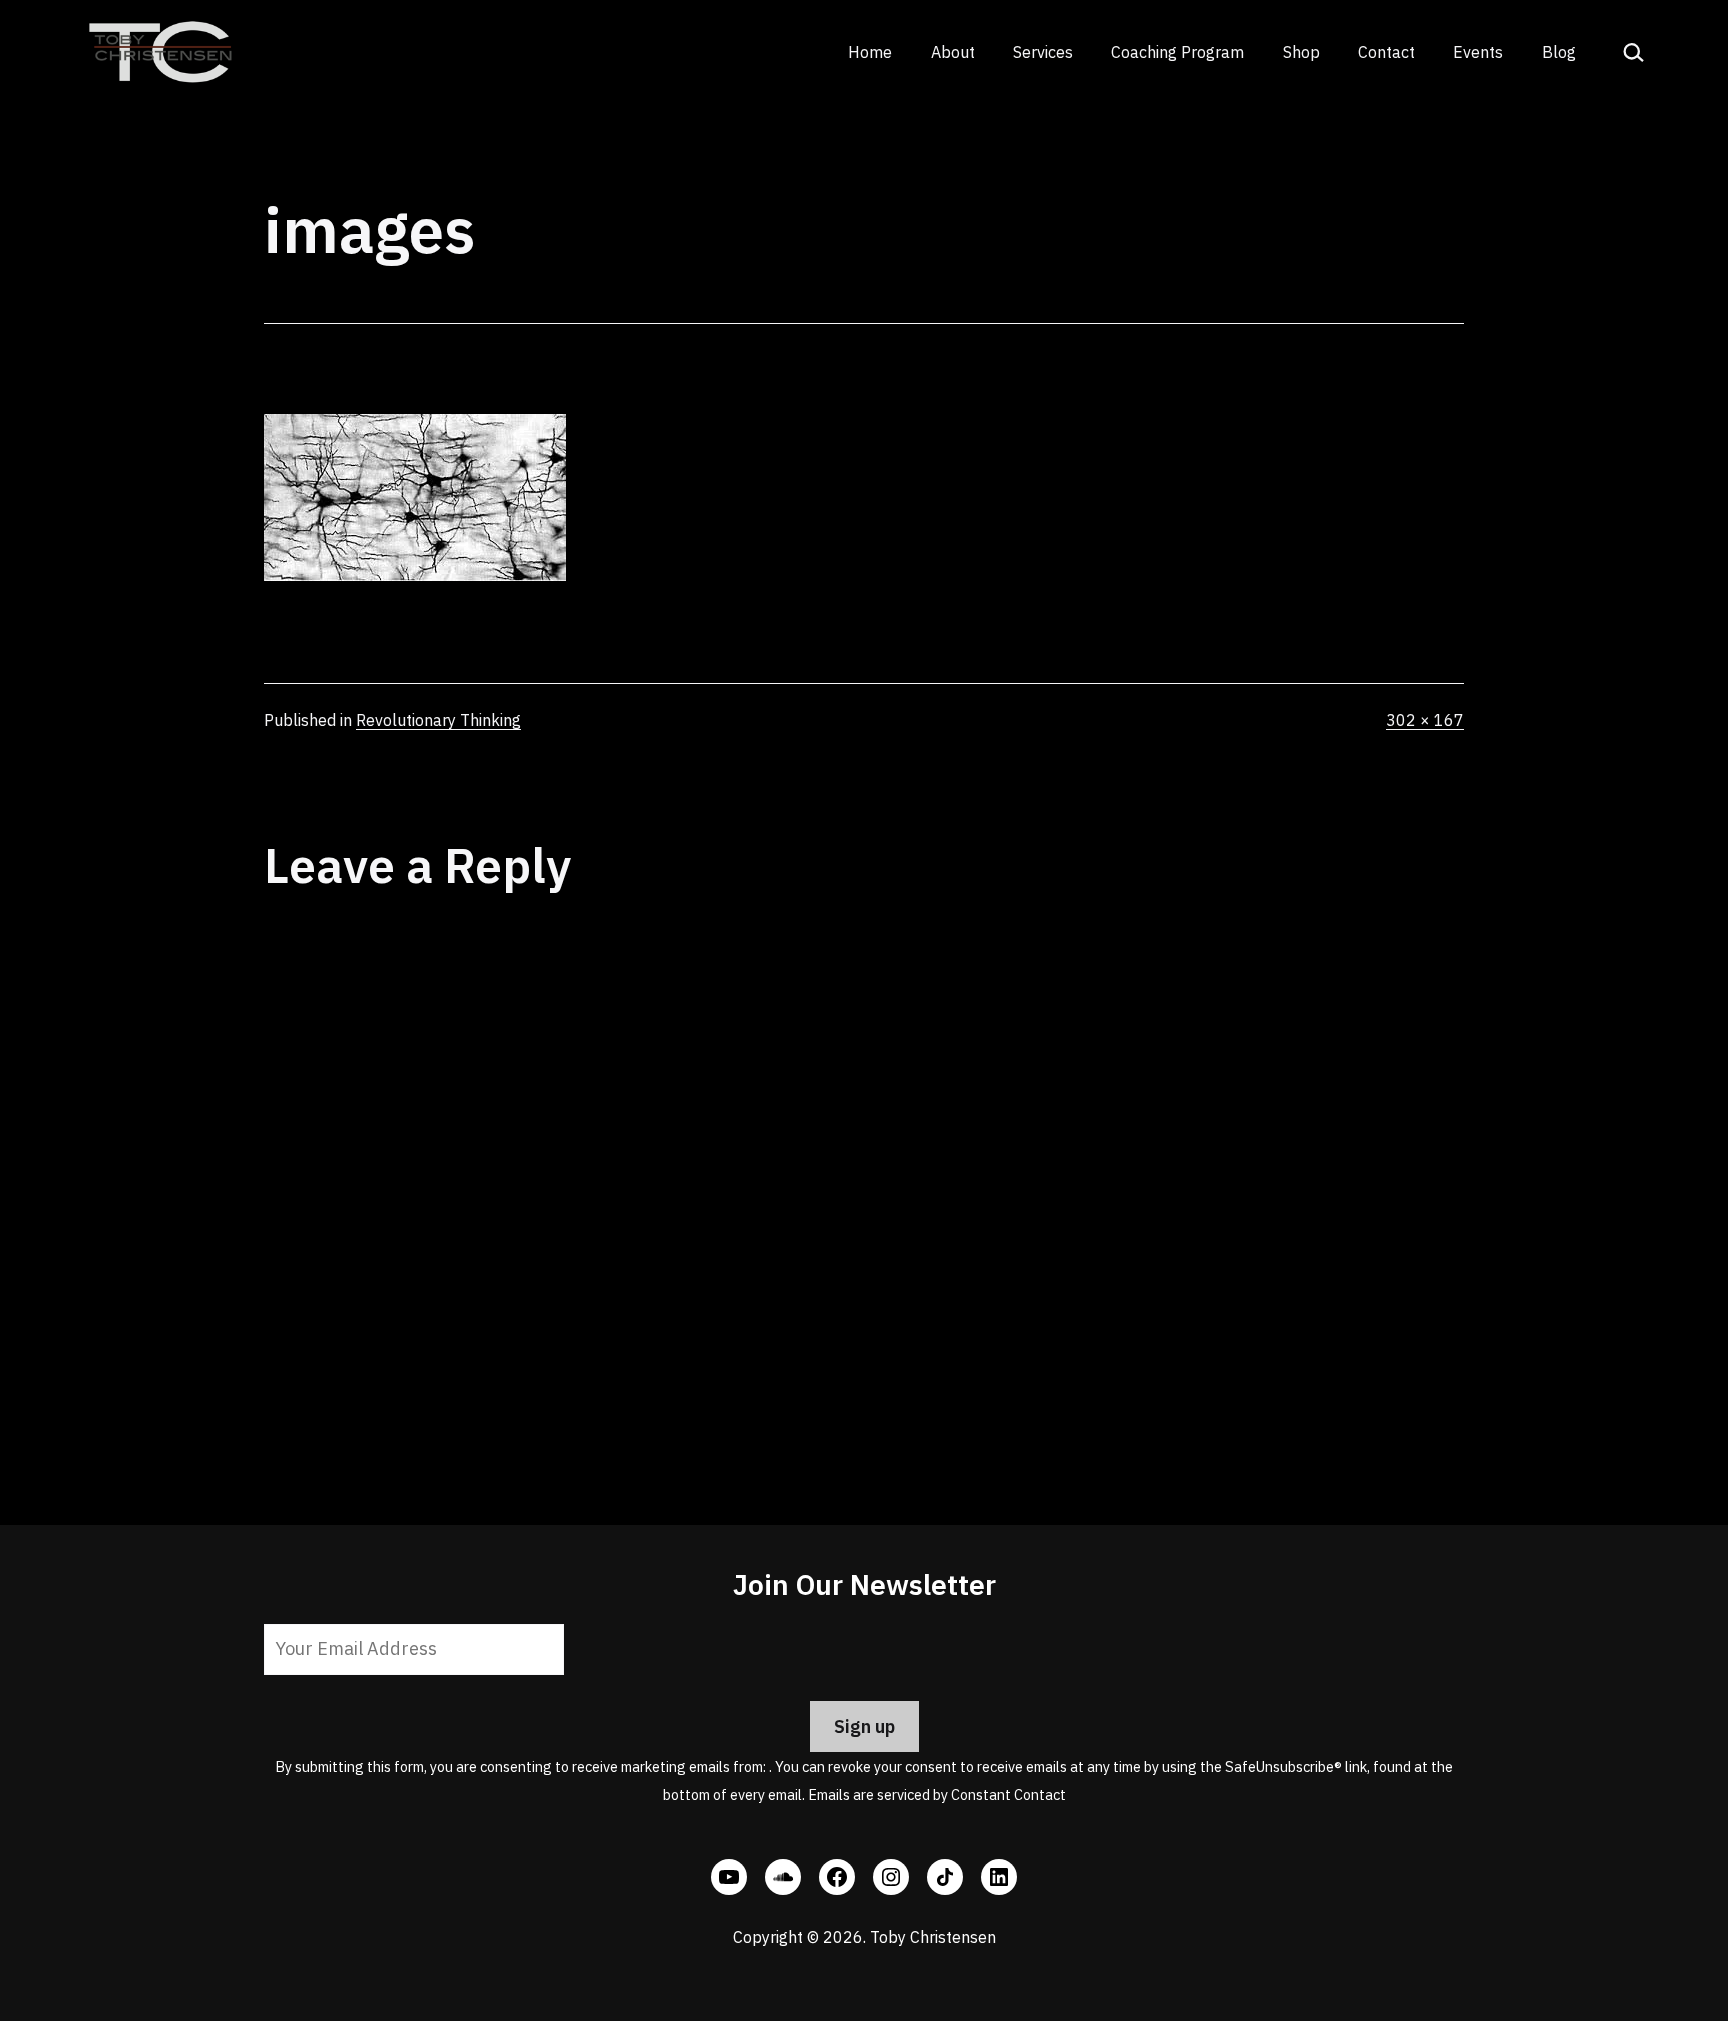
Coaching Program (1177, 52)
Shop (1301, 52)
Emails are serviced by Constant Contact (937, 1794)
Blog (1559, 52)
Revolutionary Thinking (438, 720)
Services (1043, 52)
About (953, 52)
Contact (1386, 52)
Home (870, 52)
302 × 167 (1425, 720)
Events (1478, 52)
